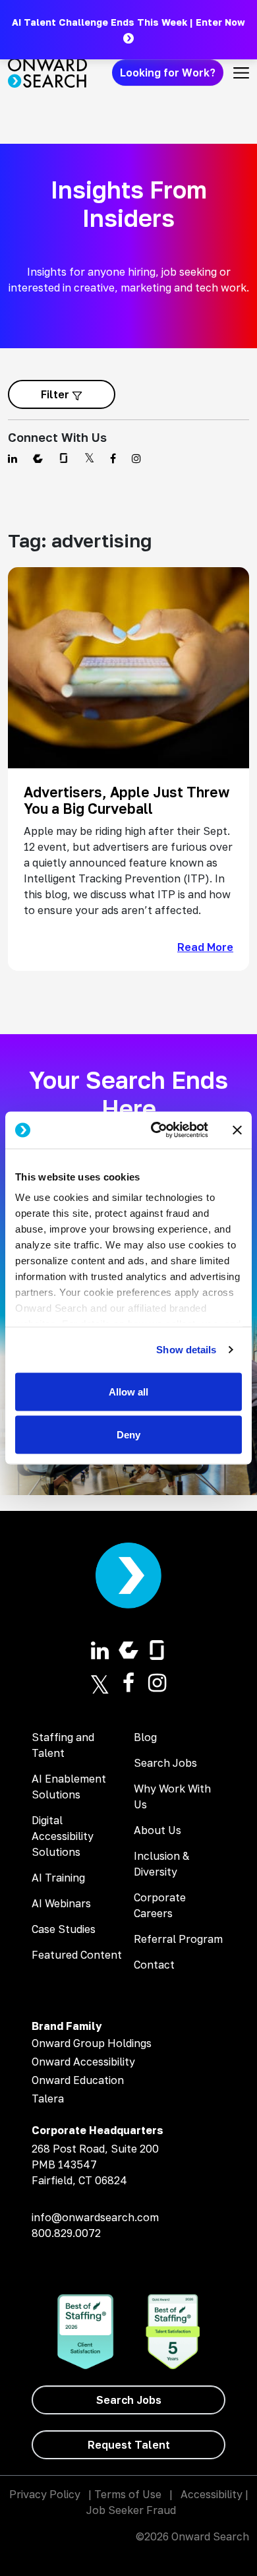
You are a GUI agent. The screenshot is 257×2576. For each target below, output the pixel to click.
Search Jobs (165, 1763)
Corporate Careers (160, 1905)
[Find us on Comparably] (38, 458)
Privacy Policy (45, 2494)
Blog (145, 1737)
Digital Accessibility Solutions (63, 1836)
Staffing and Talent (63, 1745)
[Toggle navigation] (241, 73)
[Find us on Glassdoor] (64, 458)
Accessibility (212, 2494)
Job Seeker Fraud (131, 2510)
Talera (48, 2099)
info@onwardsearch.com (95, 2217)
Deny (128, 1435)
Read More (205, 947)
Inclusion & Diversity (161, 1864)
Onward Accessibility (83, 2062)
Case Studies (64, 1929)
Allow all (128, 1391)
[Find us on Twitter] (89, 458)
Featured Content (77, 1955)
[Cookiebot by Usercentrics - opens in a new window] (156, 1130)
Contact (154, 1965)
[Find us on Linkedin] (13, 458)
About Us (157, 1830)
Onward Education (78, 2080)
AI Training (58, 1878)
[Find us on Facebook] (113, 458)
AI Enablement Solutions (69, 1787)
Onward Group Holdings (92, 2043)
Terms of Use (128, 2494)
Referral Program (178, 1939)
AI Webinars (61, 1903)
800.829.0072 (66, 2233)
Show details (186, 1350)
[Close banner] (237, 1130)
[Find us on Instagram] (136, 458)
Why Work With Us (172, 1796)
